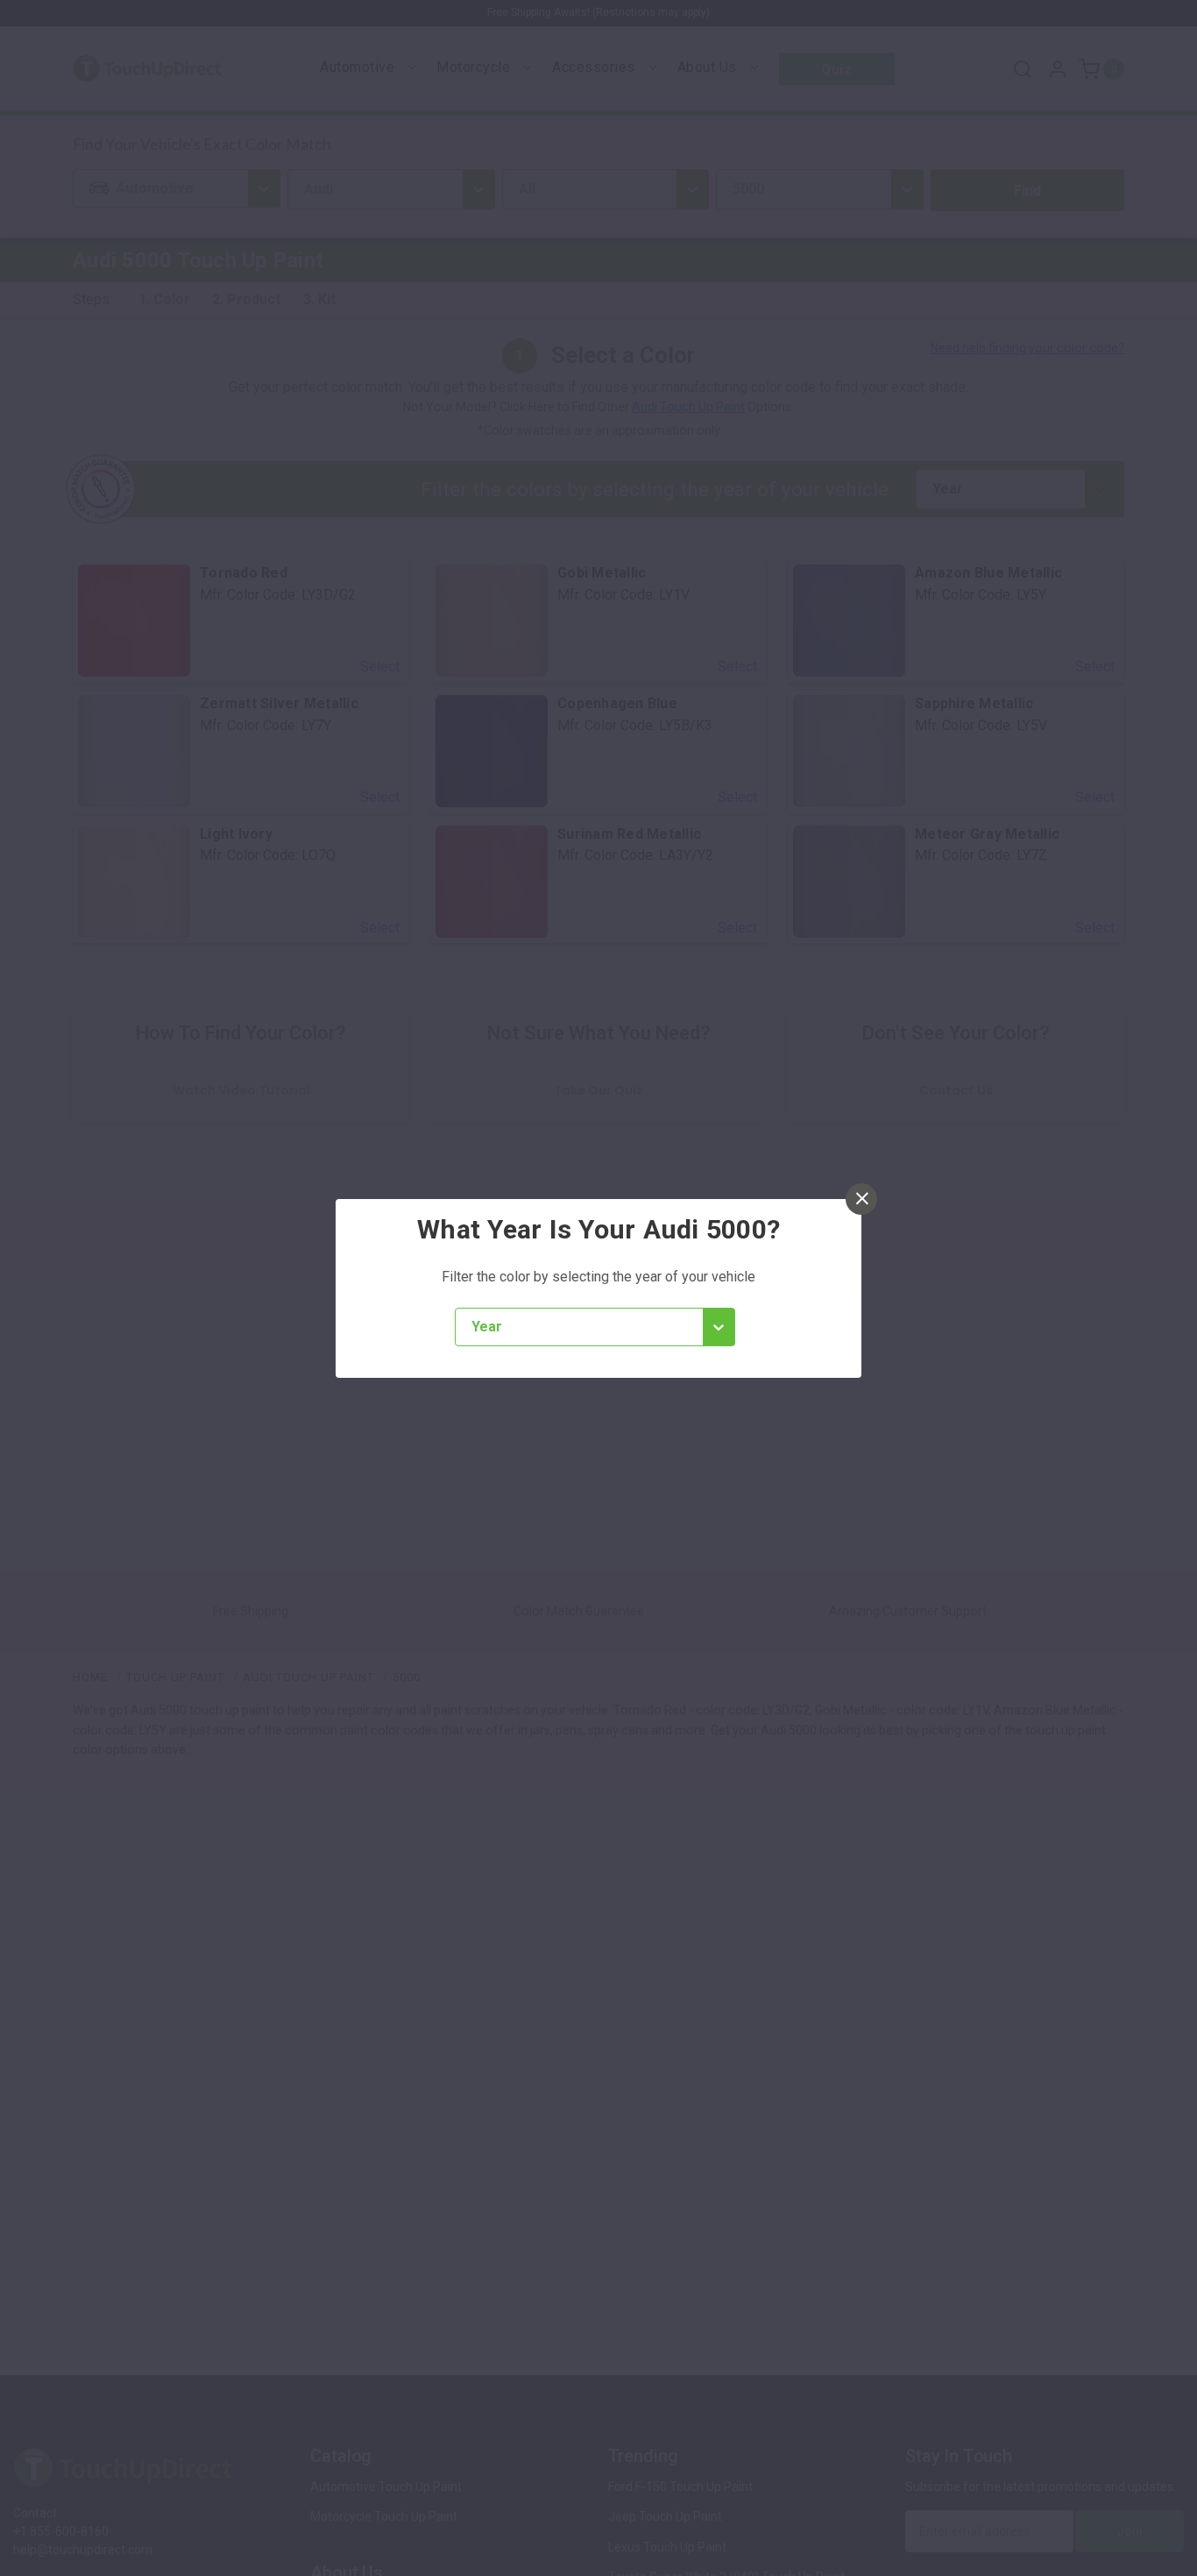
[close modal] (861, 1199)
